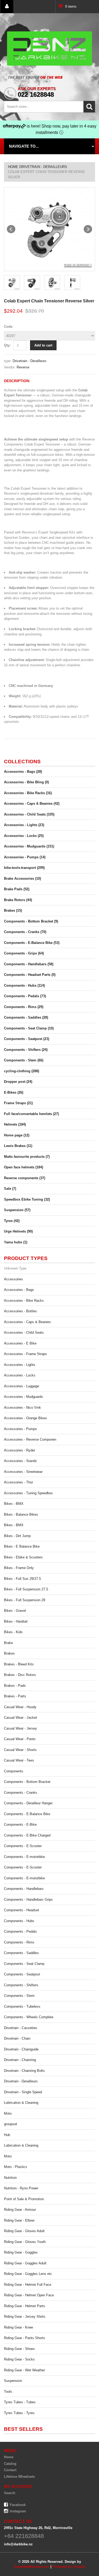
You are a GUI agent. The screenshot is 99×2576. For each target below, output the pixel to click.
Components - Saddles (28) (26, 1017)
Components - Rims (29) (24, 1007)
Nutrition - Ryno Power (21, 2188)
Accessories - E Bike (20, 1343)
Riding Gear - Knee (18, 2327)
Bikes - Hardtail (16, 1621)
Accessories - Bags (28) (23, 772)
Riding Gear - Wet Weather (24, 2370)
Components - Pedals (20, 1931)
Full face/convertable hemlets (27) (31, 1114)
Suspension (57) (17, 1210)
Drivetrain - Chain (17, 2038)
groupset (11, 2124)
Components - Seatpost (22, 1974)
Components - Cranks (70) (25, 932)
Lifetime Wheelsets (19, 2477)
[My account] (7, 7)
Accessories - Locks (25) (24, 836)
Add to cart (43, 345)
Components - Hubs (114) (24, 985)
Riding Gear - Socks (19, 2359)
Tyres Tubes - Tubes (20, 2402)
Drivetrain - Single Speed (23, 2092)
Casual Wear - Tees (19, 1760)
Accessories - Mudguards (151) (29, 846)
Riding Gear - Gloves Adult (24, 2231)
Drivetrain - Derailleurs (43, 167)
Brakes (9, 1653)
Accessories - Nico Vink (22, 1408)
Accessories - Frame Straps (25, 1354)
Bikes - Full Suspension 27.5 (26, 1589)
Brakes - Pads (15, 1686)
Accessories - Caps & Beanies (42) (32, 804)
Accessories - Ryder (20, 1450)
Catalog (10, 2464)
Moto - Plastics (16, 2167)
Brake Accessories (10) (22, 879)
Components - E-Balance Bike (27, 1814)
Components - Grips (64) (24, 953)
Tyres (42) (12, 1221)
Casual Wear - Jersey (20, 1728)
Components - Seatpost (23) (27, 1039)
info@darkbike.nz (18, 2544)
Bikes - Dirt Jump (17, 1536)
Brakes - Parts (15, 1696)
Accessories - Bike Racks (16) (28, 793)
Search (10, 2493)
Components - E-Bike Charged (27, 1835)
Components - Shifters (21, 1985)
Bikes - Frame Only (19, 1568)
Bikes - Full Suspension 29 (25, 1600)
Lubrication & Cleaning (21, 2103)
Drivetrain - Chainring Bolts (24, 2071)
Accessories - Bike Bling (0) (26, 782)
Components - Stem (19, 1996)
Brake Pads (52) (17, 889)
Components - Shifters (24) (26, 1050)
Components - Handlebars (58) (29, 964)
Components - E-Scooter (23, 1846)
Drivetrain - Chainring (20, 2060)
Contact (10, 2470)
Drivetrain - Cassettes (21, 2028)
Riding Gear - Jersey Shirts (25, 2317)
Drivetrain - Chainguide (21, 2049)
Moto (8, 2113)
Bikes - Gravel (15, 1611)
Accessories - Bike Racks (24, 1301)
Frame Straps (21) (18, 1103)
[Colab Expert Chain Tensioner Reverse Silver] (49, 229)
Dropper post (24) (18, 1082)
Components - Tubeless (22, 2006)
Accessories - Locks (20, 1375)
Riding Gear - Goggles (21, 2252)
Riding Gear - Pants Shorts (25, 2338)
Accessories (13, 1279)
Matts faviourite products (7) (27, 1157)
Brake (8, 1643)
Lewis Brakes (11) (18, 1146)
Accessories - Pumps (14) (25, 857)
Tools (8, 2392)
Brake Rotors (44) (18, 900)
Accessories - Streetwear (23, 1472)
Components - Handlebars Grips (28, 1900)
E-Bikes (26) (14, 1092)
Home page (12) (17, 1135)
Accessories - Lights (20, 1365)
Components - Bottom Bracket (27, 1782)
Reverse (23, 367)
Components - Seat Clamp (24, 1964)
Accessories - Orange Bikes (25, 1418)
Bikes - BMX (14, 1504)
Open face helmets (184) (23, 1167)
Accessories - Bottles (20, 1311)
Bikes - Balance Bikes (21, 1514)
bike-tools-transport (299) (24, 868)
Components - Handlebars (24, 1889)
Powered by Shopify (69, 2567)
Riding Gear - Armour (20, 2210)
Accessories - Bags (19, 1290)
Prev (11, 229)
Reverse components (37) (25, 1178)
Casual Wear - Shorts (20, 1750)
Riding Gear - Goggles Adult (25, 2263)
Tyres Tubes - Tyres (19, 2413)
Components (14, 1771)
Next (88, 229)
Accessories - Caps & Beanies (27, 1322)
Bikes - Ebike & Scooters (23, 1557)
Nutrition (10, 2178)
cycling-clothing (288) (22, 1071)
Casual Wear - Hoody (20, 1707)
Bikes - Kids (13, 1632)
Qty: (7, 345)
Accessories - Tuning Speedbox (28, 1493)
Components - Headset (22, 1910)
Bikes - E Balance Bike (22, 1546)
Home (13, 167)
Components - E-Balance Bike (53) (32, 943)
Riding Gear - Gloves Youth (25, 2242)
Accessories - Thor (18, 1482)
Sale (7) (10, 1189)
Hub (7, 2135)
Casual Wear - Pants (20, 1739)
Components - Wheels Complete (29, 2017)
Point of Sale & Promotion (24, 2199)
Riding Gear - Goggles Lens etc (28, 2274)
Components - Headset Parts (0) (30, 975)
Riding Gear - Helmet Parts (25, 2306)
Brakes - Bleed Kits (19, 1664)
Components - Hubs (19, 1921)
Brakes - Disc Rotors (20, 1675)
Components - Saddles (21, 1953)
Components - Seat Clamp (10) (29, 1028)
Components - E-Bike (20, 1825)
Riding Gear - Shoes (19, 2349)
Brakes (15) (13, 910)
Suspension (13, 2381)
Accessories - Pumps (20, 1429)
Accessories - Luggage (22, 1386)
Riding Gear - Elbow (19, 2220)
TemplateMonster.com (31, 2567)
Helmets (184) (15, 1124)
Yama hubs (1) (16, 1242)
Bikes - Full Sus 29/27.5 (22, 1579)
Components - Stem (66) (24, 1060)
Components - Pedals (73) (25, 996)
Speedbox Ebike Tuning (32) (27, 1199)
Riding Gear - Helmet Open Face (29, 2295)
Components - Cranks (21, 1793)
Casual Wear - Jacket (20, 1718)
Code (8, 327)
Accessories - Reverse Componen (30, 1439)
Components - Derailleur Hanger (28, 1803)
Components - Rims (19, 1942)
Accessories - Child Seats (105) (29, 814)
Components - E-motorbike (24, 1857)
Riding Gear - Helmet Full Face (28, 2285)
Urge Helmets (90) (18, 1231)
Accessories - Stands (20, 1461)
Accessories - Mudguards (23, 1397)
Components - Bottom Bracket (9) (31, 921)
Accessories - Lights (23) (24, 825)
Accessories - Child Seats (24, 1333)
